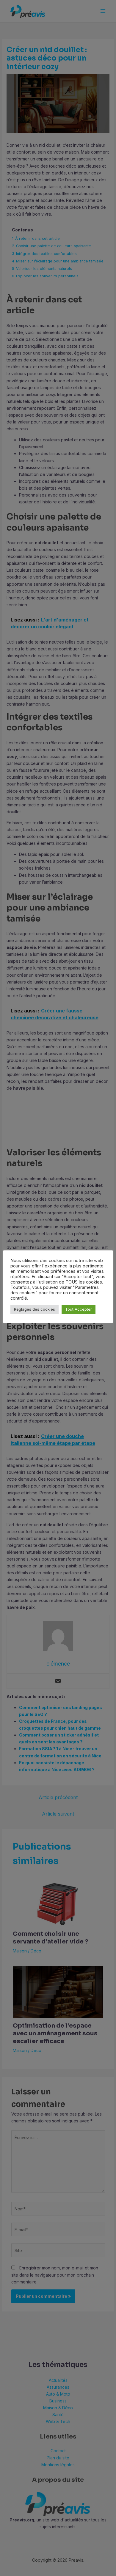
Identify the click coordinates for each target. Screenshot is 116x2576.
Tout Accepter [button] (79, 1309)
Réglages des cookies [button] (35, 1309)
